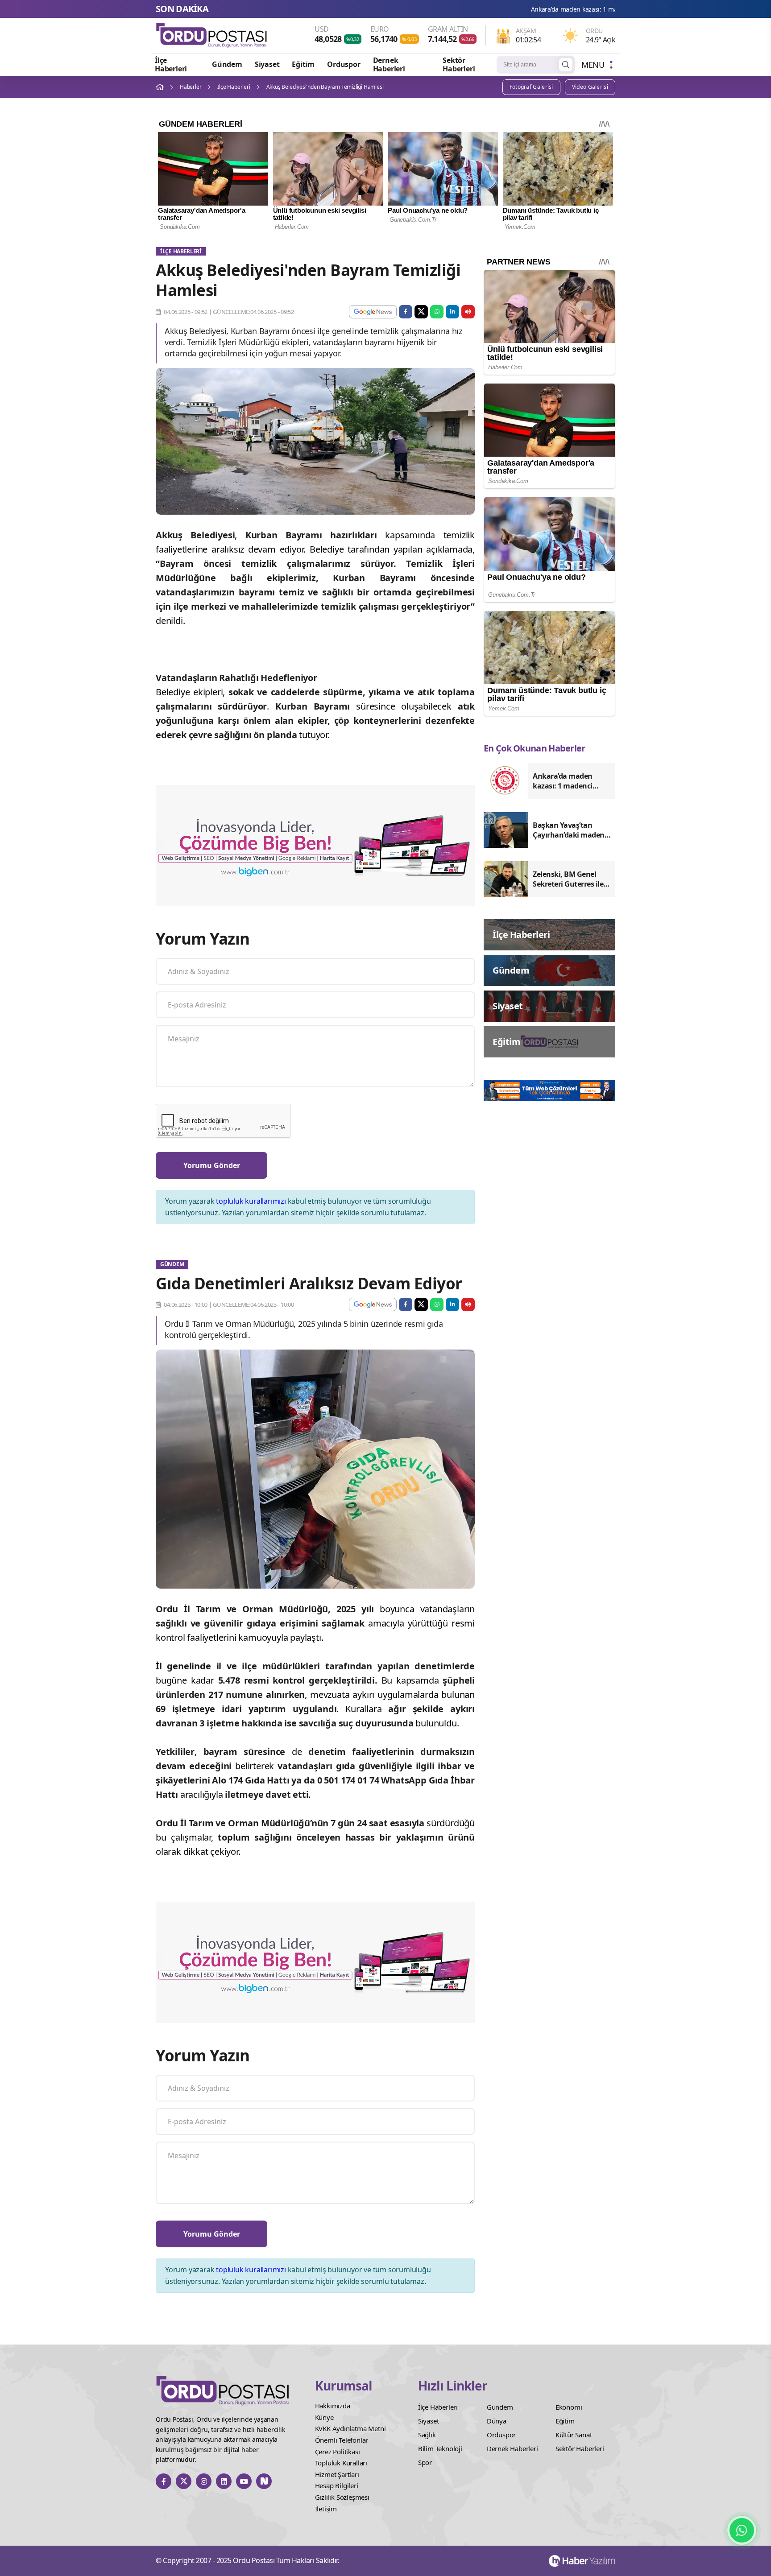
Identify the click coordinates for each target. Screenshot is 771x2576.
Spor (425, 2462)
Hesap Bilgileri (337, 2485)
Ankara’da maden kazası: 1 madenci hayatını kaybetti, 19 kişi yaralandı (485, 9)
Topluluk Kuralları (341, 2463)
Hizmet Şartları (337, 2474)
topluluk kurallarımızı (251, 1201)
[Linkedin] (224, 2481)
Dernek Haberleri (389, 64)
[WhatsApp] (742, 2530)
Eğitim (303, 64)
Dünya (497, 2421)
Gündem (227, 64)
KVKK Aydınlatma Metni (350, 2428)
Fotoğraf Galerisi (531, 87)
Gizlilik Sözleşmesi (342, 2497)
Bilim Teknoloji (440, 2448)
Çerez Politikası (338, 2452)
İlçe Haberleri (171, 64)
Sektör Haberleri (459, 64)
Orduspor (344, 64)
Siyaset (267, 64)
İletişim (326, 2509)
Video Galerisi (590, 87)
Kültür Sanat (574, 2435)
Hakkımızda (333, 2406)
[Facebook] (164, 2481)
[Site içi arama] (566, 65)
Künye (324, 2417)
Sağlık (427, 2435)
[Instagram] (204, 2481)
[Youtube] (244, 2481)
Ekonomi (569, 2407)
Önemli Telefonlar (342, 2440)
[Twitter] (184, 2481)
